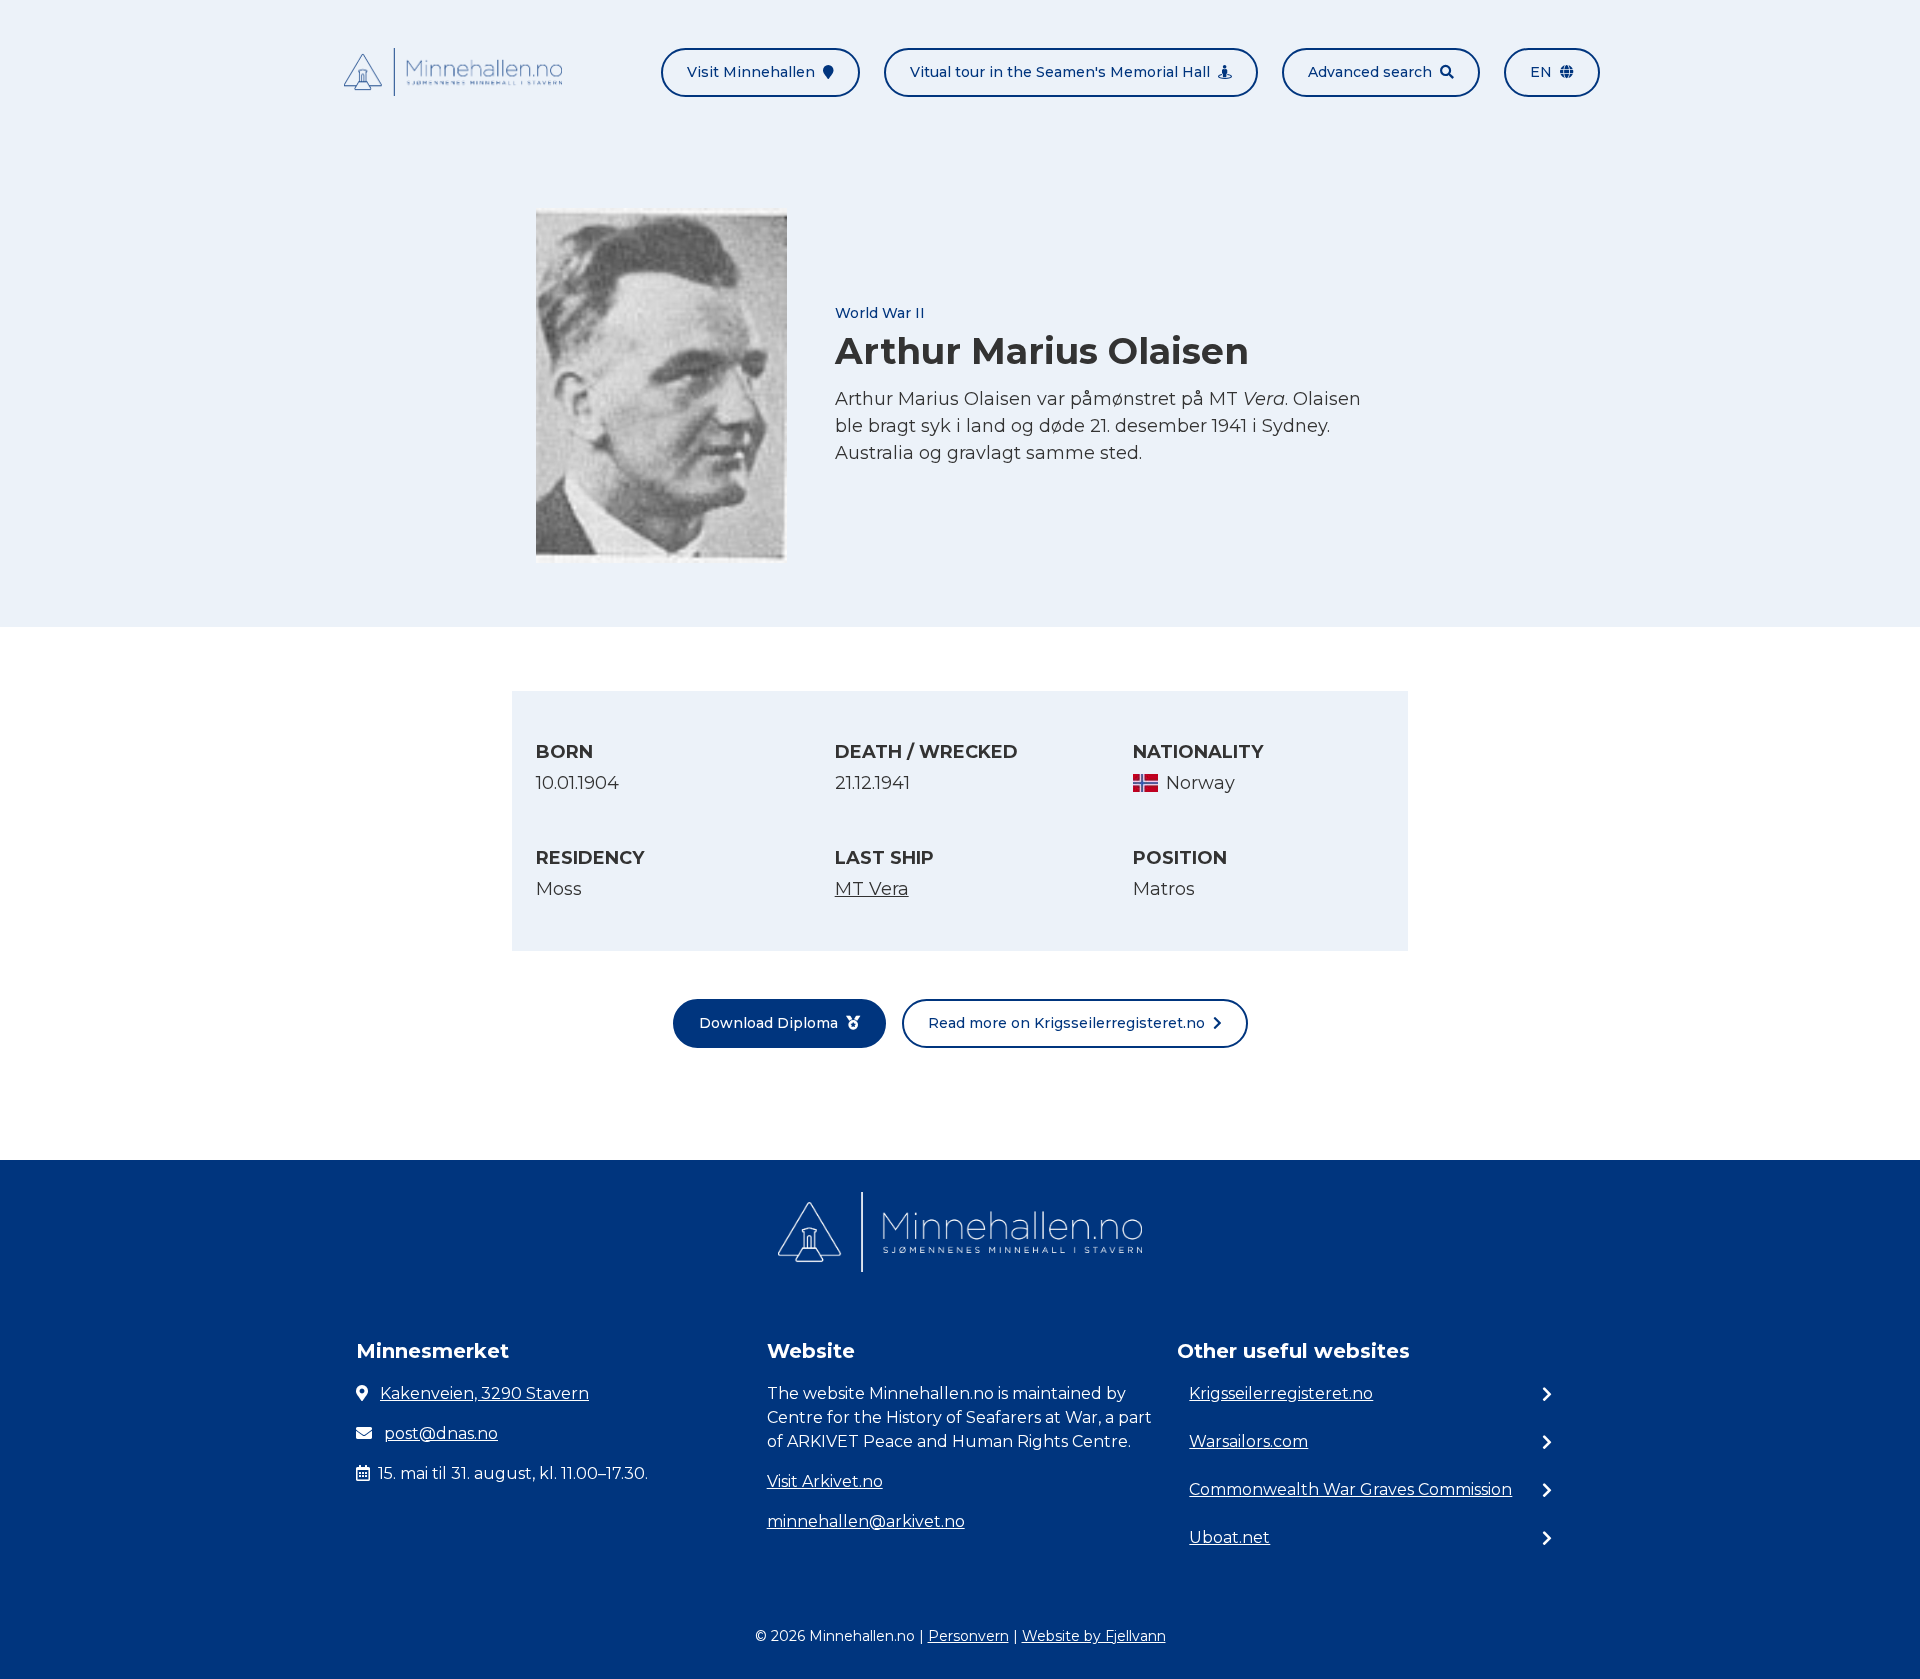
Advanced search (1370, 72)
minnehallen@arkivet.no (866, 1521)
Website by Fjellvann (1094, 1636)
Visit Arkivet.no (825, 1481)
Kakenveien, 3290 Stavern (484, 1393)
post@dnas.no (441, 1433)
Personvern (968, 1636)
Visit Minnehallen (751, 72)
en (1541, 72)
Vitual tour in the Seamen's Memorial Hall (1060, 72)
